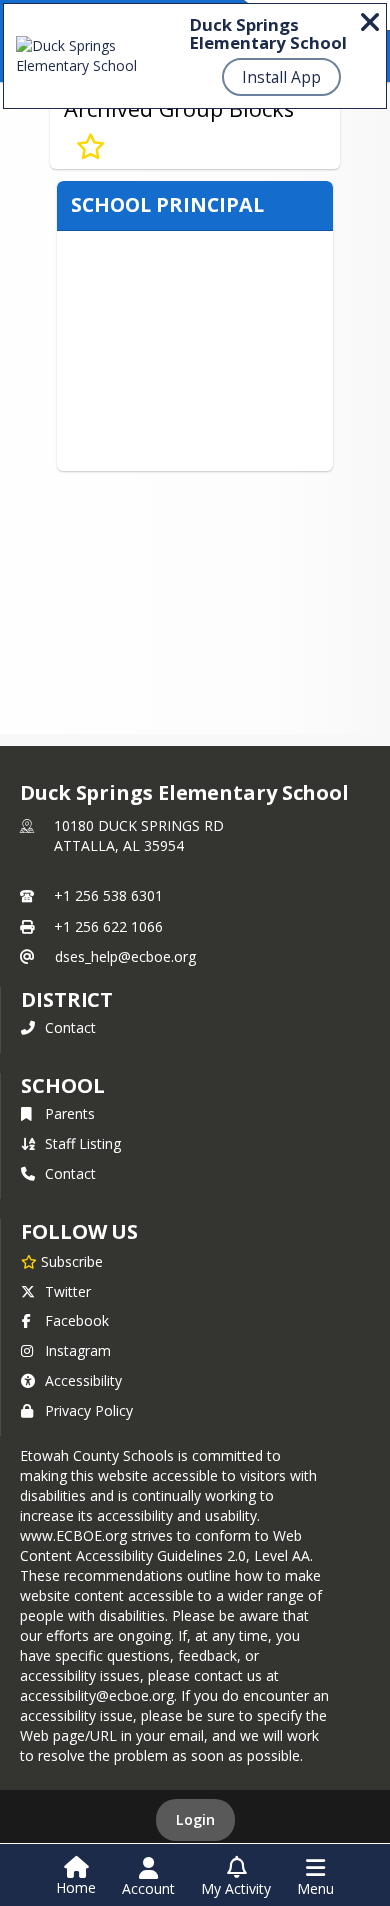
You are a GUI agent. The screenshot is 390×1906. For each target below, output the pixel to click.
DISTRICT (67, 999)
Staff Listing (83, 1143)
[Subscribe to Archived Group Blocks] (90, 147)
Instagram (78, 1350)
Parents (70, 1113)
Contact (70, 1027)
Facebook (77, 1320)
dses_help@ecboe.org (125, 956)
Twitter (68, 1291)
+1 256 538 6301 (108, 895)
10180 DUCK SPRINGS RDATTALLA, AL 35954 (139, 835)
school (62, 1085)
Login (195, 1819)
